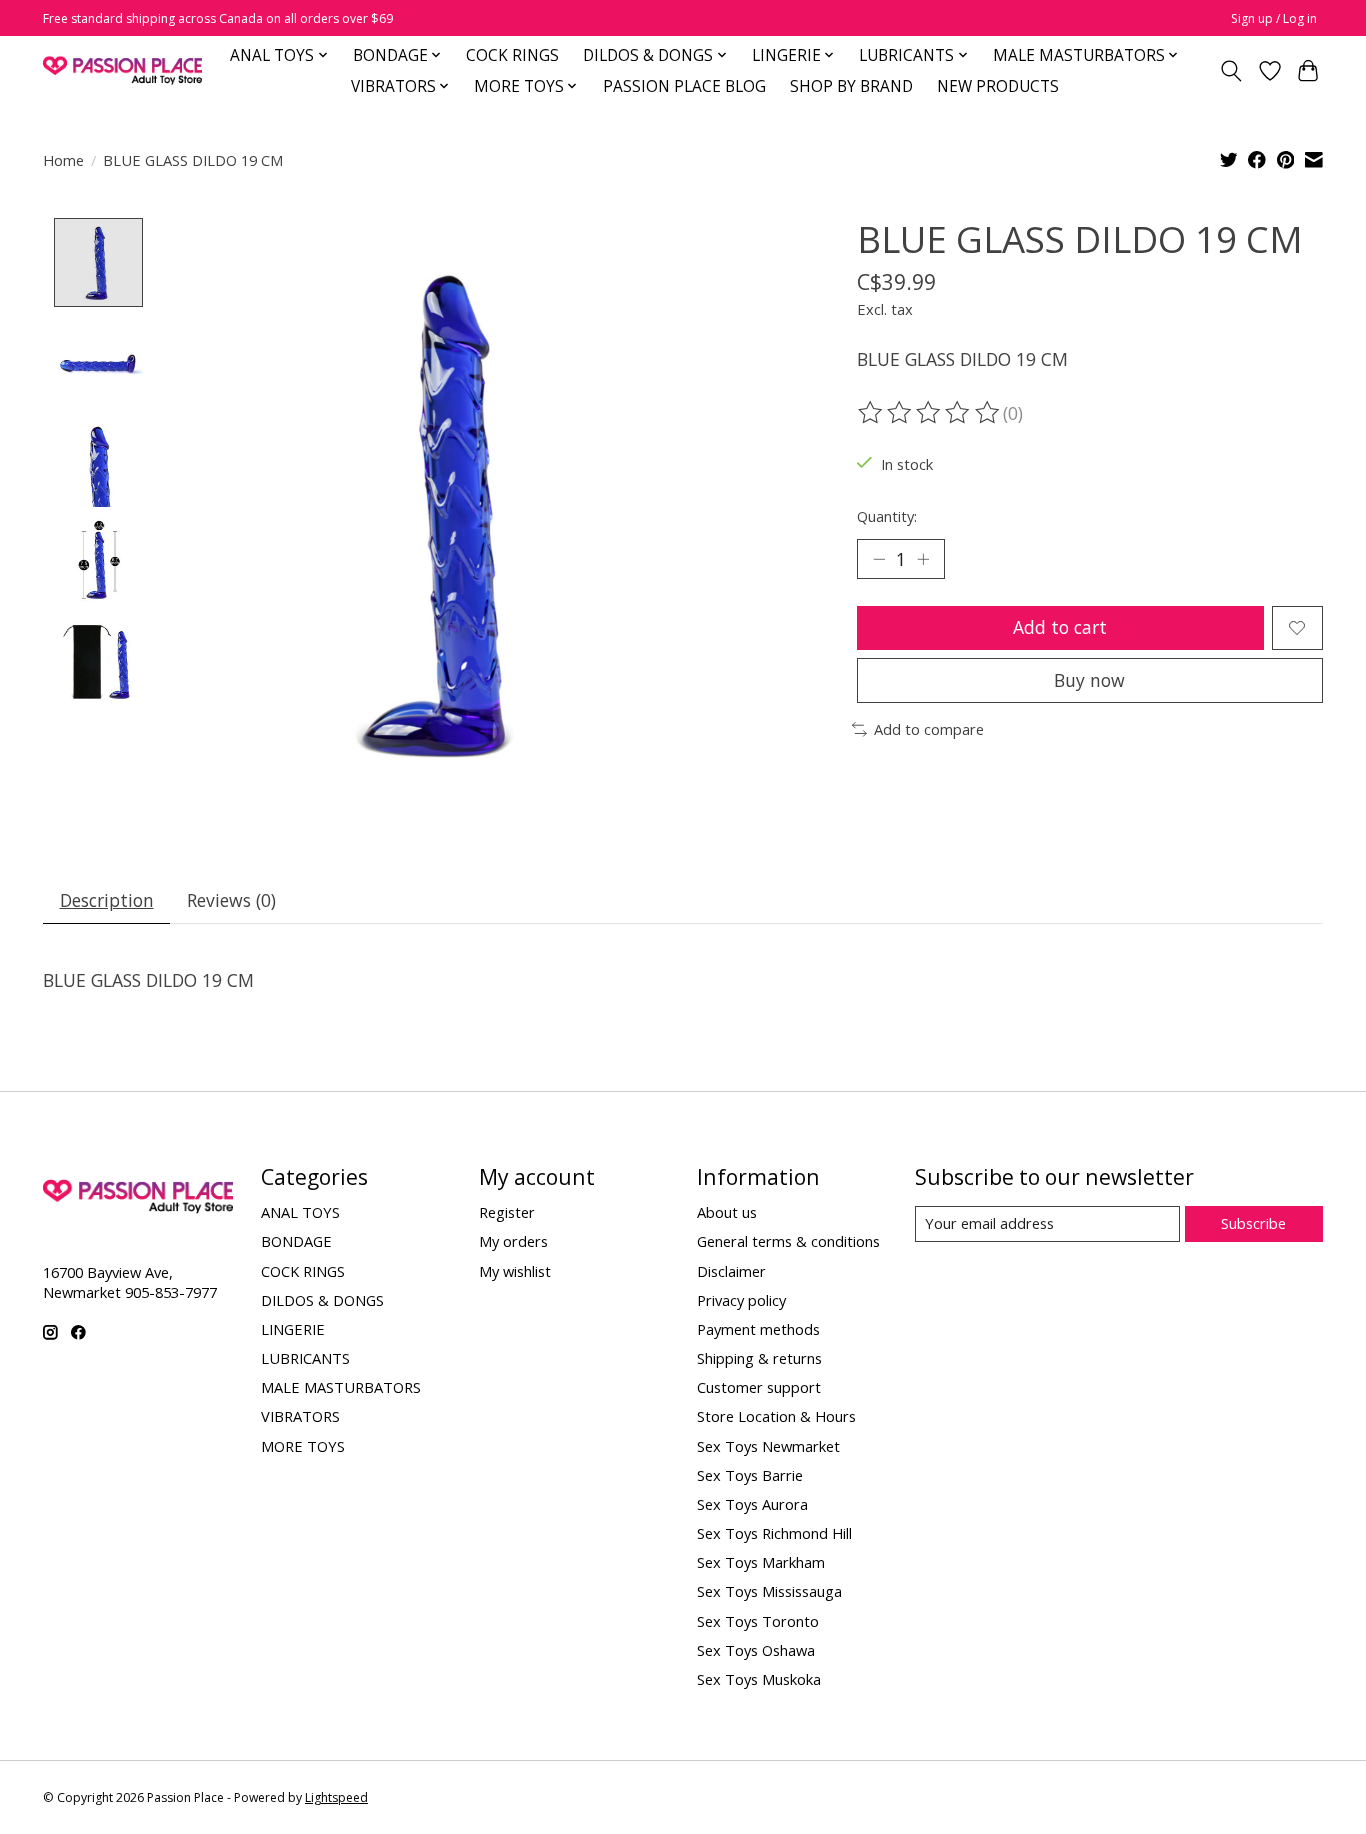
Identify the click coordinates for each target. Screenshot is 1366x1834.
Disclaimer (731, 1271)
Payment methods (758, 1329)
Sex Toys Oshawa (756, 1650)
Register (507, 1212)
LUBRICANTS (305, 1358)
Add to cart (1060, 627)
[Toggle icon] (1231, 71)
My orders (513, 1241)
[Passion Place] (122, 70)
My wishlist (515, 1271)
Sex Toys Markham (761, 1562)
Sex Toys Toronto (758, 1621)
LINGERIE (293, 1329)
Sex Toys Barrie (750, 1475)
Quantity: (887, 516)
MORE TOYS (303, 1446)
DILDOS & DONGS (322, 1300)
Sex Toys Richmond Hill (774, 1533)
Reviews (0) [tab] (231, 900)
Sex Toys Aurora (752, 1504)
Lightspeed (336, 1797)
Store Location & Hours (776, 1416)
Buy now (1089, 680)
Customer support (759, 1387)
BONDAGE (296, 1241)
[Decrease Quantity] (879, 559)
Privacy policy (741, 1300)
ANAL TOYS (300, 1212)
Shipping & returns (759, 1358)
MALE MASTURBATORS (341, 1387)
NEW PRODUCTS (998, 86)
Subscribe (1253, 1223)
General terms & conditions (788, 1241)
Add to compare (929, 729)
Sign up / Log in (1274, 18)
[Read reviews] (930, 413)
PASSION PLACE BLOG (684, 86)
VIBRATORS (300, 1416)
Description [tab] (107, 900)
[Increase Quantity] (923, 559)
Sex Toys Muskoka (759, 1679)
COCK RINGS (512, 55)
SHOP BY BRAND (851, 86)
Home (63, 160)
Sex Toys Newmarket (768, 1446)
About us (727, 1212)
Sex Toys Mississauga (769, 1591)
